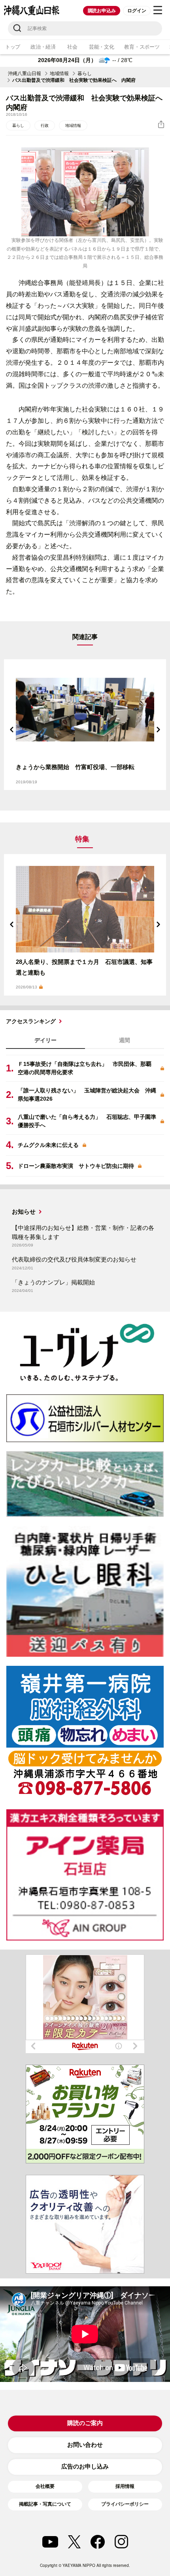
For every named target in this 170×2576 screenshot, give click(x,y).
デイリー (45, 1040)
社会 (72, 47)
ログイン (137, 11)
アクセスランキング (31, 1021)
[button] (12, 730)
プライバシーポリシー (125, 2504)
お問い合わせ (85, 2445)
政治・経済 (43, 47)
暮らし (85, 74)
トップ (13, 47)
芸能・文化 (102, 47)
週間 (125, 1040)
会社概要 (45, 2486)
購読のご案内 (85, 2423)
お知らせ (24, 1212)
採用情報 (125, 2486)
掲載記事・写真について (45, 2504)
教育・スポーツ (142, 47)
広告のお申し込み (85, 2466)
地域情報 (59, 74)
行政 (45, 125)
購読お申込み (102, 11)
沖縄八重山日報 (25, 74)
